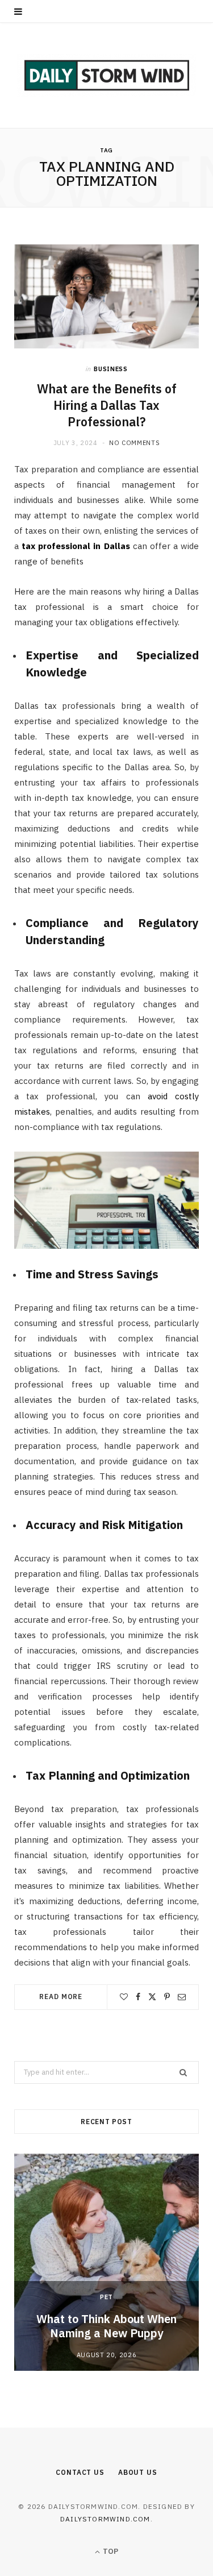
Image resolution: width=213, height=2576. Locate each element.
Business (110, 369)
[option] (106, 2262)
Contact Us (80, 2472)
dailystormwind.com (105, 2519)
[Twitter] (152, 1997)
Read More (61, 1997)
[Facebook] (138, 1997)
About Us (138, 2472)
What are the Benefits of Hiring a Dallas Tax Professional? (107, 405)
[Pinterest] (167, 1997)
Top (110, 2551)
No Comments (134, 443)
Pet (106, 2297)
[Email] (182, 1997)
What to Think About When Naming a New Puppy (106, 2326)
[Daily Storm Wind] (106, 75)
